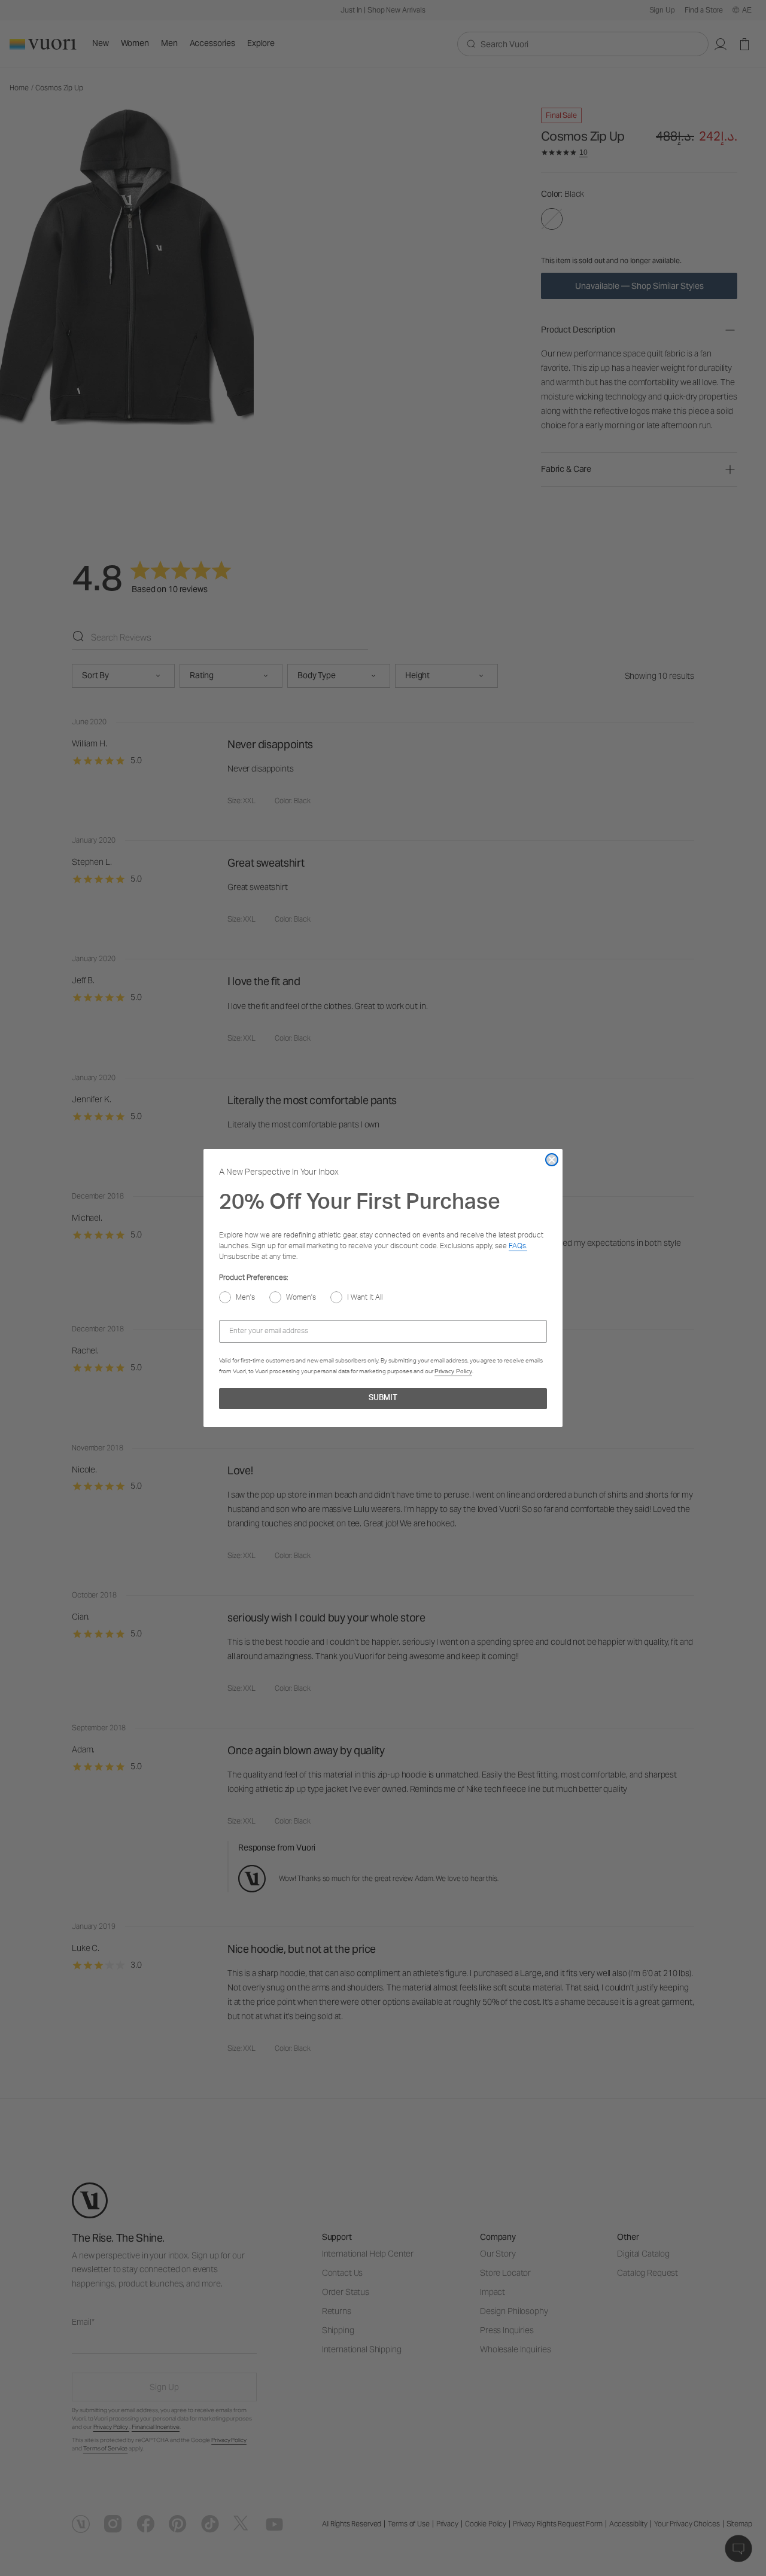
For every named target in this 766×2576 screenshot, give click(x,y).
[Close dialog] (552, 1160)
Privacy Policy (453, 1371)
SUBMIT (383, 1399)
